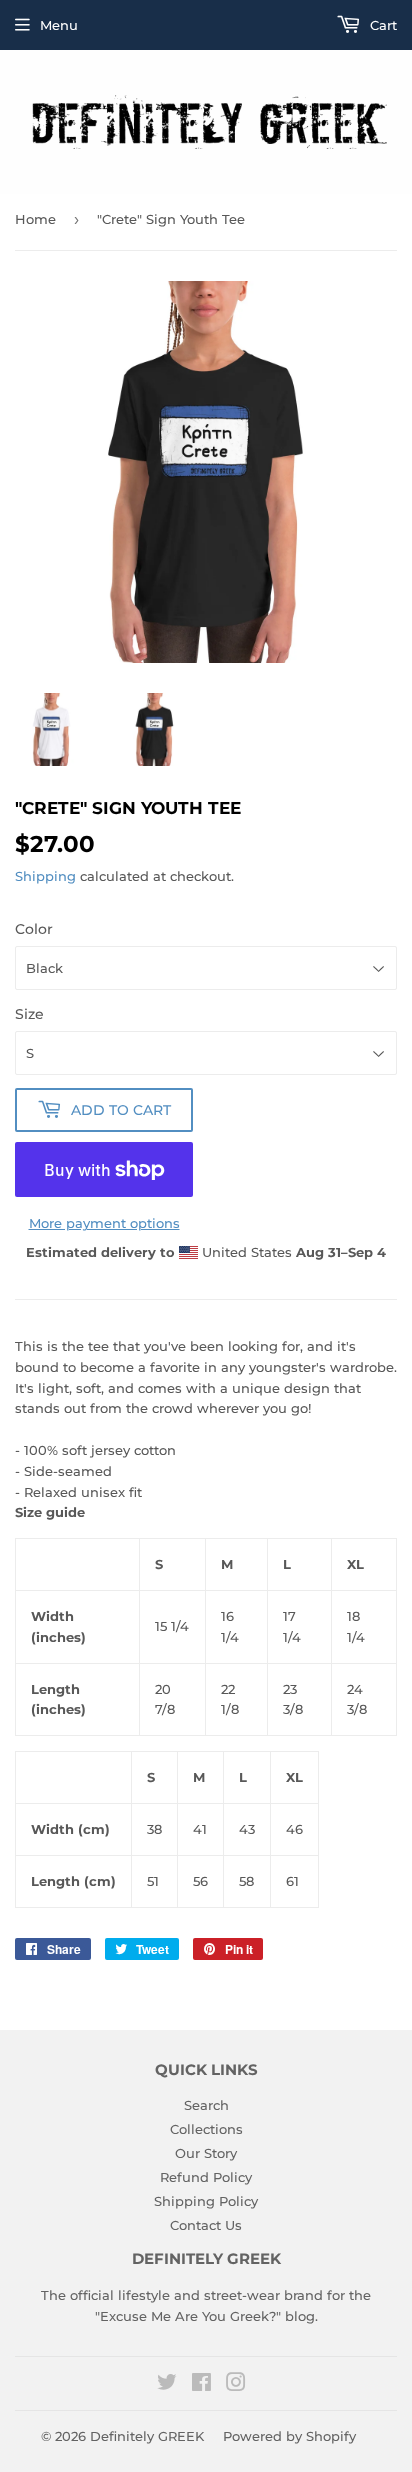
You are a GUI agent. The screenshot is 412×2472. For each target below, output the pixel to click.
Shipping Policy (206, 2201)
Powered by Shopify (289, 2436)
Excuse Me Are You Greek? (188, 2316)
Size (29, 1014)
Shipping (45, 876)
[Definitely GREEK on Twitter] (167, 2385)
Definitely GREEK (147, 2436)
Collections (206, 2129)
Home (35, 219)
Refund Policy (206, 2177)
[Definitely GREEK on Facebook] (201, 2385)
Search (206, 2105)
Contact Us (206, 2225)
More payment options (104, 1223)
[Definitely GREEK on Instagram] (236, 2385)
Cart (381, 25)
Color (34, 929)
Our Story (206, 2153)
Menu (59, 25)
